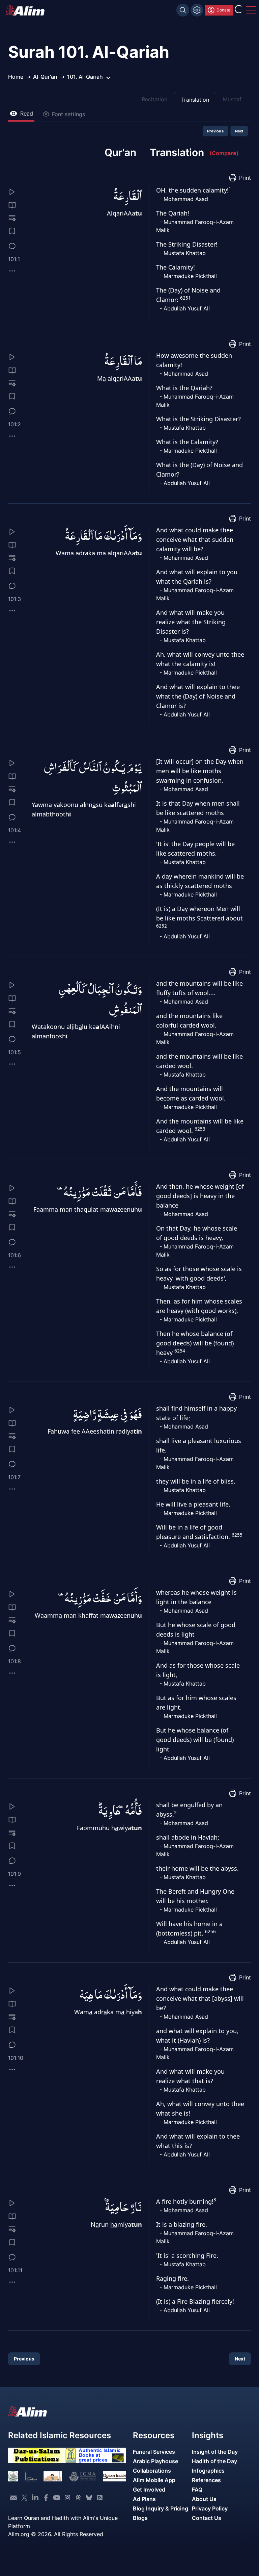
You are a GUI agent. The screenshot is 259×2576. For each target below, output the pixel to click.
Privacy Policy (210, 2508)
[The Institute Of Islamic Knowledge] (13, 2476)
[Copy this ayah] (12, 271)
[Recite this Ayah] (12, 192)
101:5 (15, 1052)
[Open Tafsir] (12, 205)
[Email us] (13, 2498)
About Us (204, 2499)
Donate (223, 10)
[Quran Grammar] (12, 218)
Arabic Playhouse (155, 2461)
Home (16, 77)
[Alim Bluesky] (89, 2498)
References (206, 2480)
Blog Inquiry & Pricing (161, 2508)
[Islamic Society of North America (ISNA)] (31, 2476)
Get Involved (149, 2490)
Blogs (140, 2518)
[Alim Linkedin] (35, 2498)
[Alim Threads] (78, 2498)
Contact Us (207, 2518)
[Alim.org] (27, 10)
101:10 (16, 2058)
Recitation (154, 99)
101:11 (15, 2270)
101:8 (15, 1661)
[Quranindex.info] (114, 2476)
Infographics (208, 2471)
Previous (216, 131)
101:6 (15, 1255)
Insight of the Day (215, 2452)
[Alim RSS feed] (100, 2498)
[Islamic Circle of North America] (82, 2476)
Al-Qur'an (45, 77)
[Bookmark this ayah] (12, 231)
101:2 (15, 424)
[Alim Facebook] (46, 2498)
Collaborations (152, 2471)
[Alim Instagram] (67, 2498)
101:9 (15, 1874)
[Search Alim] (183, 10)
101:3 (15, 599)
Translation (195, 100)
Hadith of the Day (214, 2461)
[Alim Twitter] (24, 2498)
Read (27, 113)
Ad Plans (144, 2499)
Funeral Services (154, 2452)
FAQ (197, 2490)
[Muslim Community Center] (53, 2476)
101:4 (15, 830)
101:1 (14, 259)
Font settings (68, 114)
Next (239, 131)
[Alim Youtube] (57, 2498)
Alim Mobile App (154, 2480)
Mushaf (232, 99)
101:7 (14, 1477)
